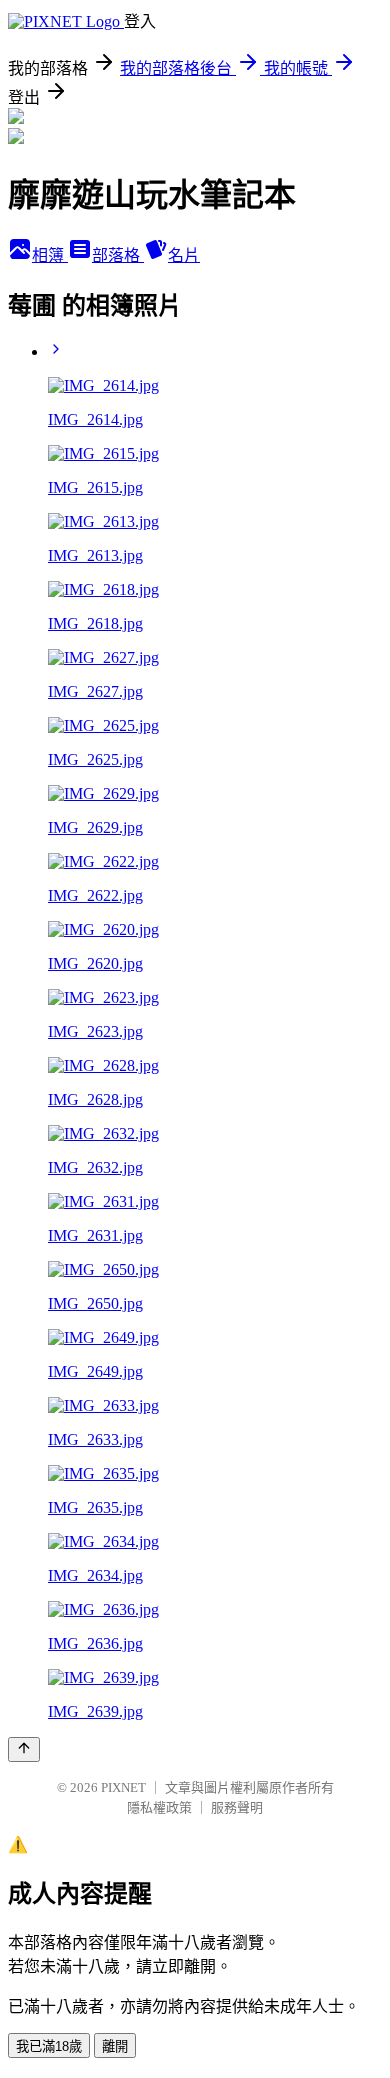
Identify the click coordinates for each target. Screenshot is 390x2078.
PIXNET (123, 1787)
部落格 (118, 255)
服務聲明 (237, 1807)
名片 (184, 255)
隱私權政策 (159, 1807)
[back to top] (24, 1749)
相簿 (50, 255)
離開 (115, 2046)
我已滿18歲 (49, 2046)
